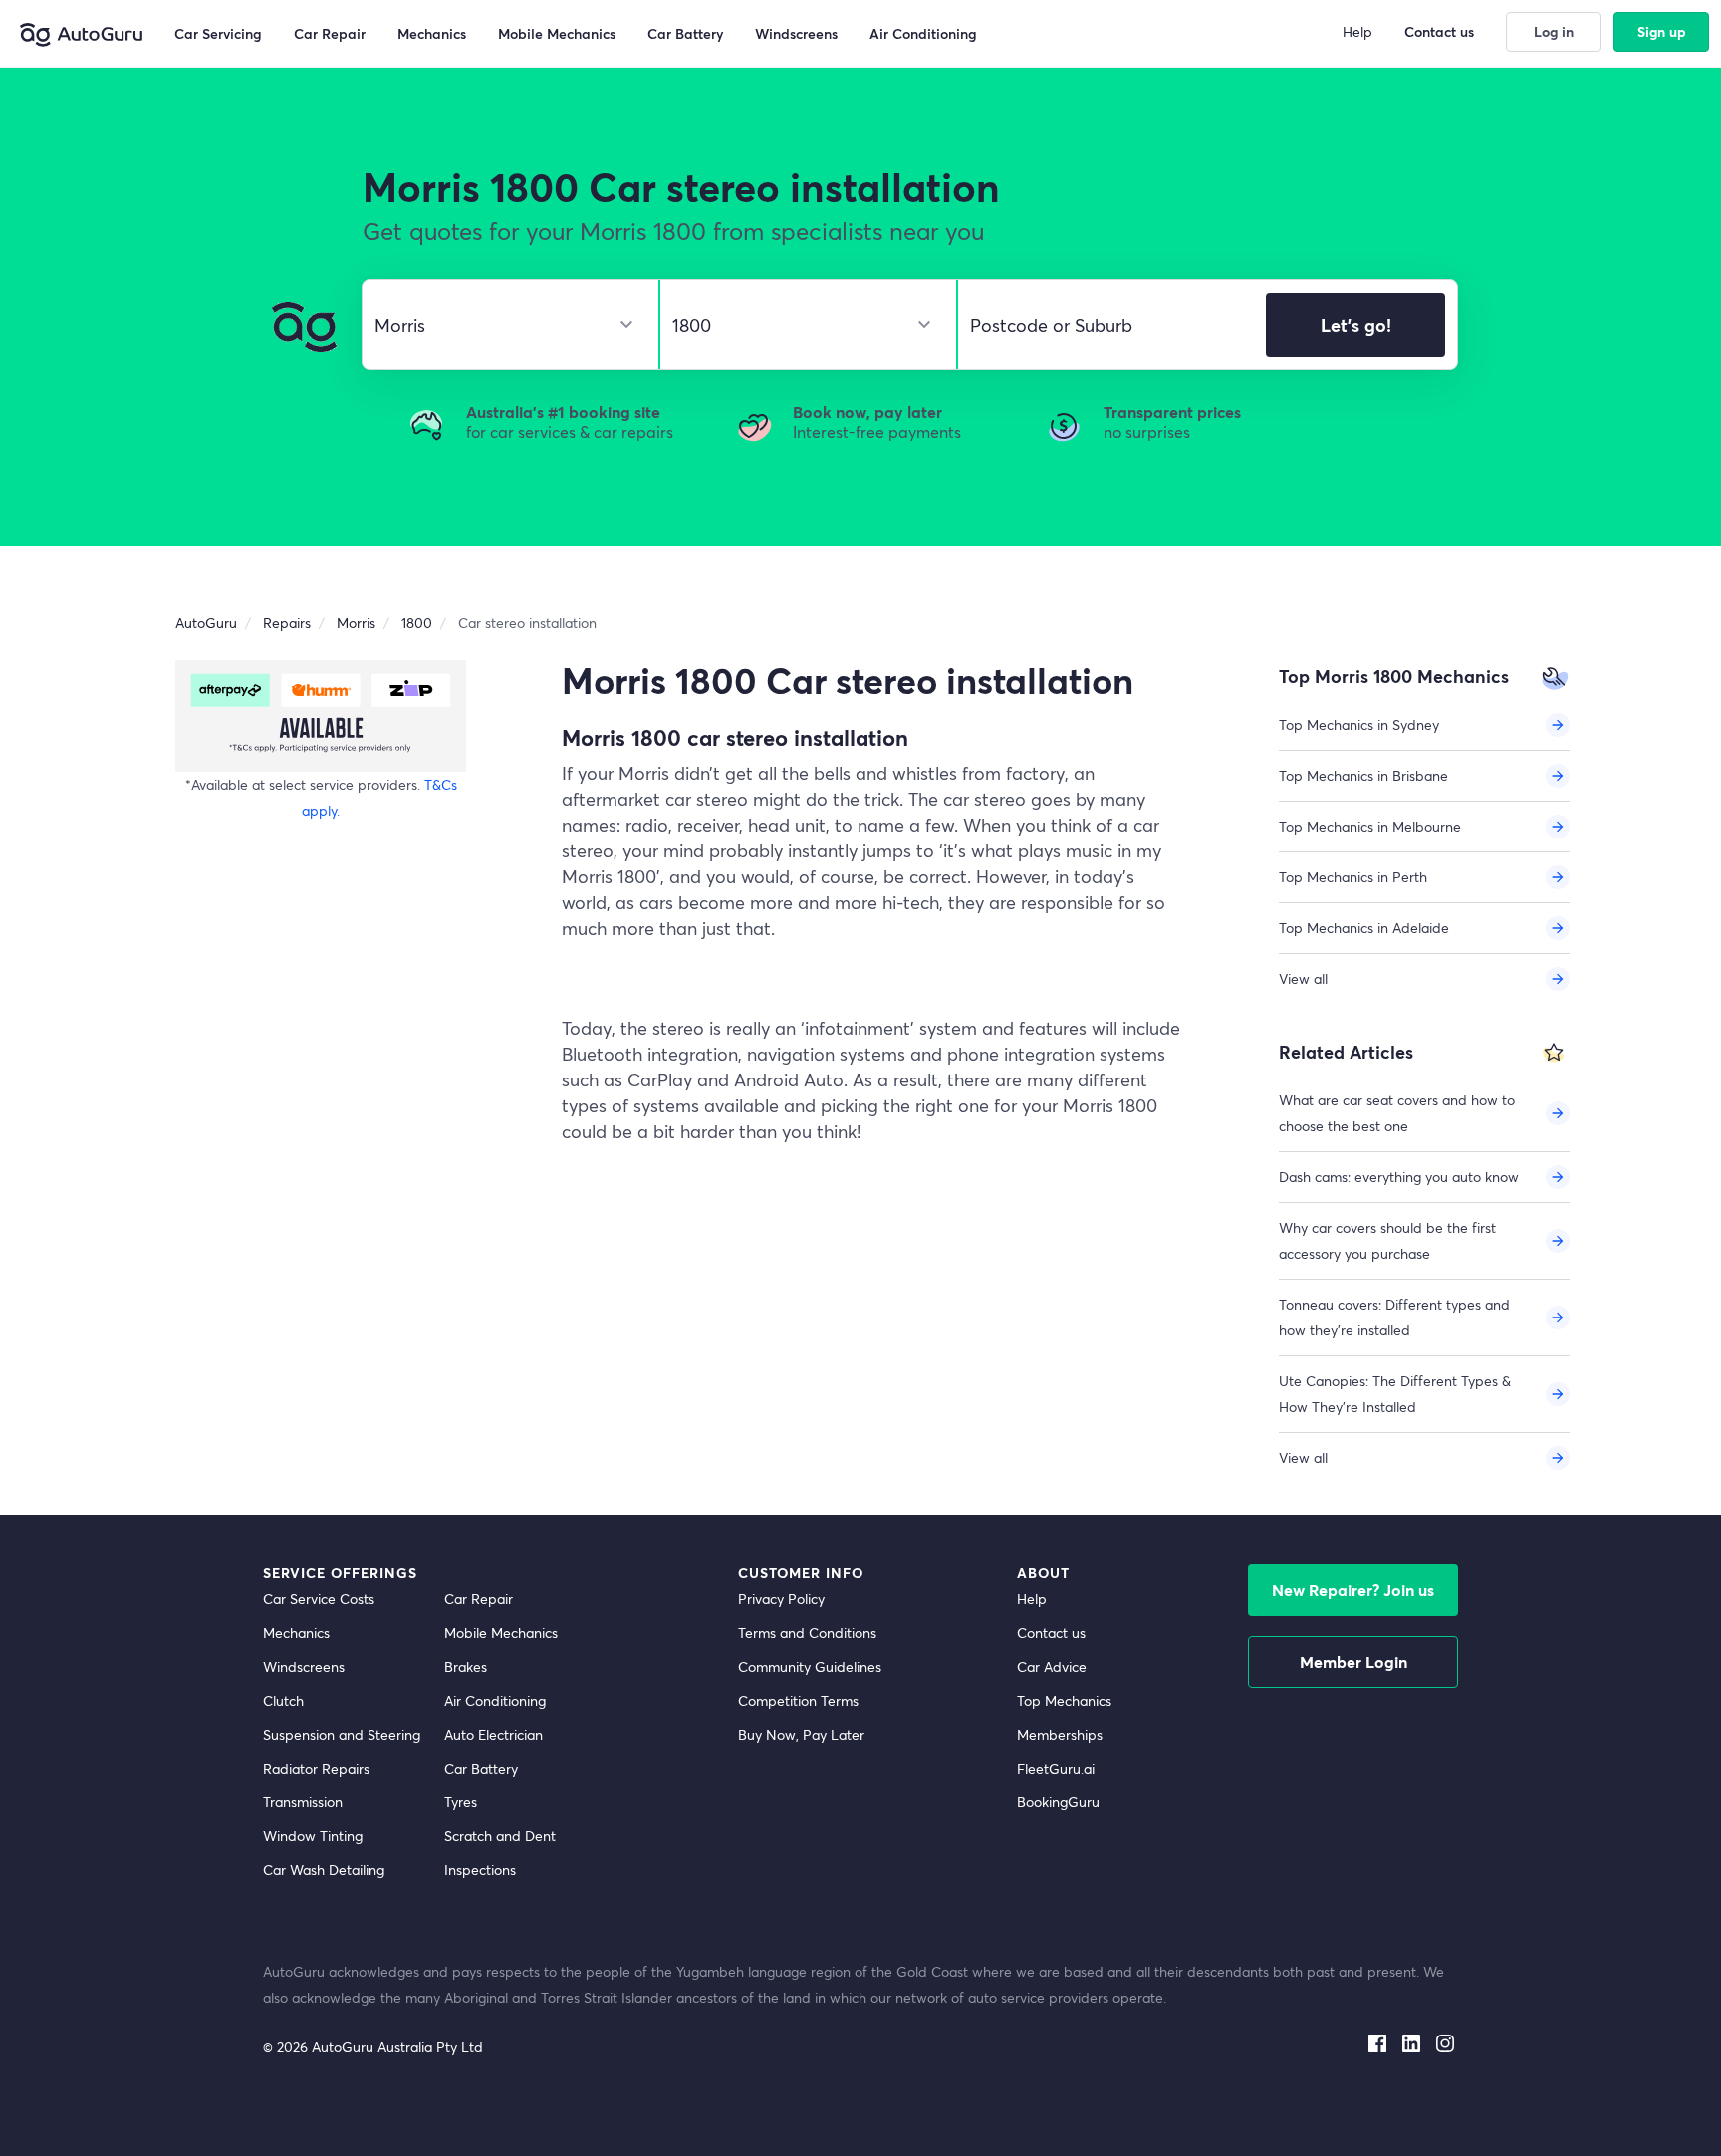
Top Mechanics (1064, 1700)
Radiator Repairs (316, 1768)
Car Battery (481, 1768)
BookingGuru (1058, 1802)
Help (1032, 1599)
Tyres (461, 1802)
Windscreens (304, 1667)
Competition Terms (798, 1700)
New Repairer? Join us (1353, 1590)
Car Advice (1052, 1667)
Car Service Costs (319, 1599)
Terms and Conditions (807, 1633)
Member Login (1353, 1662)
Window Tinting (313, 1836)
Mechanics (296, 1633)
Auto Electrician (493, 1734)
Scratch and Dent (500, 1836)
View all (1303, 978)
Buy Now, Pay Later (801, 1734)
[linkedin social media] (1411, 2039)
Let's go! (1356, 325)
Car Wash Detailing (324, 1870)
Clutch (283, 1700)
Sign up (1662, 31)
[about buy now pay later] (321, 716)
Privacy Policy (781, 1599)
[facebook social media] (1377, 2039)
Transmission (303, 1802)
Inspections (480, 1870)
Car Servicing (218, 33)
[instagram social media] (1445, 2039)
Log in (1554, 31)
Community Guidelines (810, 1667)
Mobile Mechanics (501, 1633)
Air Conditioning (495, 1700)
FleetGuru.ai (1056, 1768)
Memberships (1060, 1734)
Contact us (1051, 1633)
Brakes (466, 1667)
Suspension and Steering (342, 1734)
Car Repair (479, 1599)
